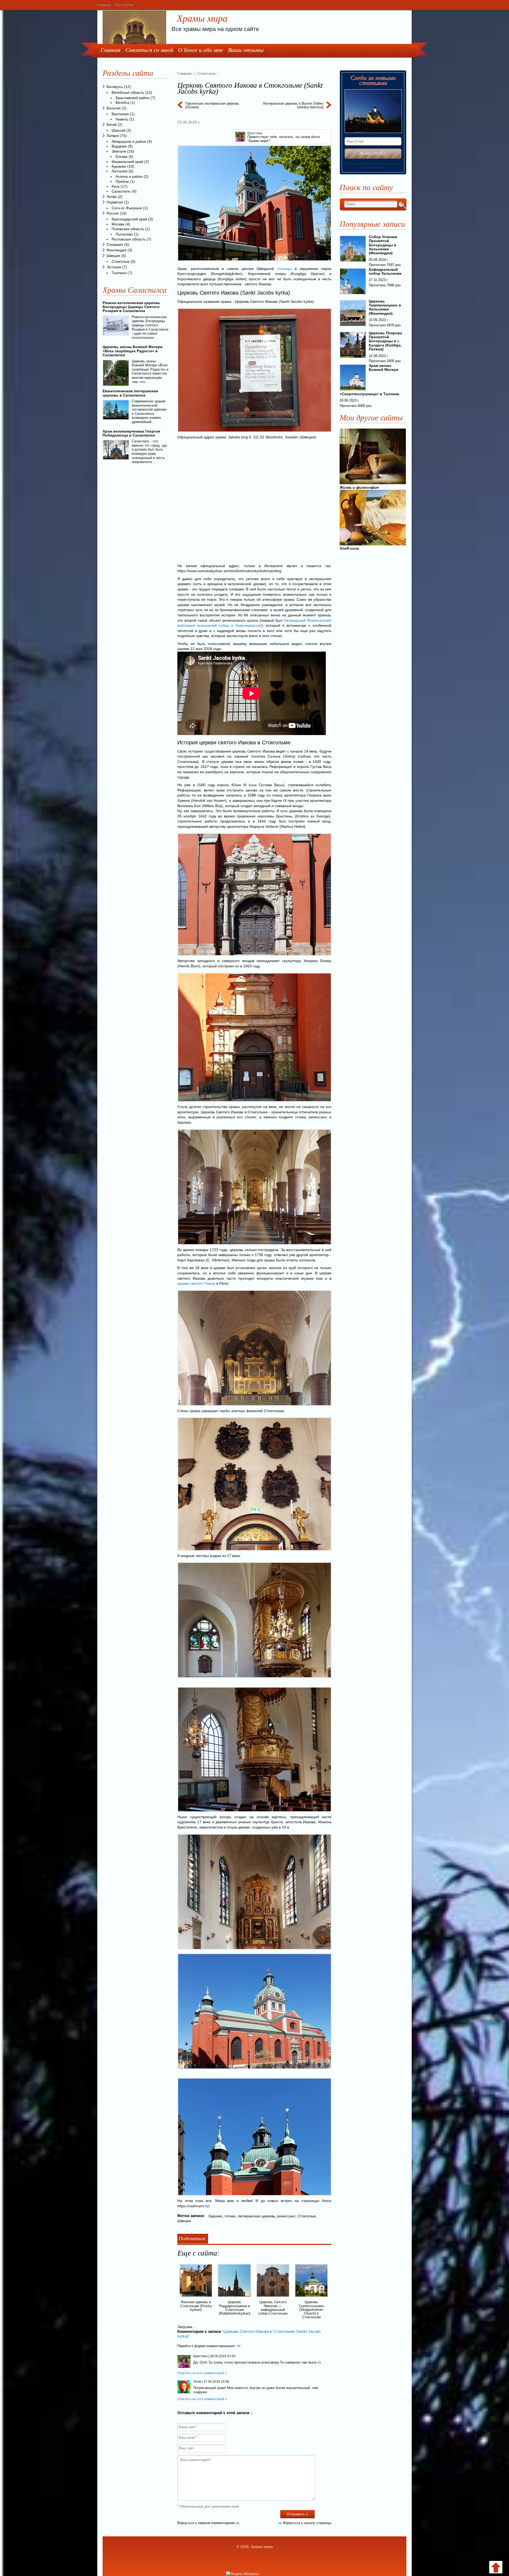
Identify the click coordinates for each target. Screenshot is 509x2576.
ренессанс (286, 2216)
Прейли (122, 181)
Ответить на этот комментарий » (202, 2373)
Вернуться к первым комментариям (206, 2523)
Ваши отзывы (246, 50)
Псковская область (128, 229)
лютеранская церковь (256, 2216)
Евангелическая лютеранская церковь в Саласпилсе (130, 393)
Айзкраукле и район (129, 141)
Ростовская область (129, 239)
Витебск (122, 103)
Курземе (119, 166)
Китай (112, 124)
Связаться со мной (149, 50)
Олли (197, 2382)
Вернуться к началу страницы (307, 2523)
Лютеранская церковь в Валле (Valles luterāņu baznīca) (293, 105)
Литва (112, 197)
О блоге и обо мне (201, 50)
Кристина (255, 133)
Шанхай (119, 130)
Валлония (120, 114)
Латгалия (120, 171)
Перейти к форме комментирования (206, 2346)
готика (230, 2216)
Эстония (114, 267)
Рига (116, 186)
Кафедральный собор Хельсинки (385, 271)
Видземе (119, 146)
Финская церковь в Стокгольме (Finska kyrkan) (196, 2306)
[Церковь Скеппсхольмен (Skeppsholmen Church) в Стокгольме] (311, 2298)
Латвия (113, 136)
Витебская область (128, 92)
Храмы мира (202, 19)
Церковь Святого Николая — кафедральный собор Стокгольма (273, 2308)
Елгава (122, 157)
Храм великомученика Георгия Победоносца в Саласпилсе (131, 433)
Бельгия (114, 108)
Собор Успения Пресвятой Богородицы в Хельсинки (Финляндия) (383, 245)
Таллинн (119, 273)
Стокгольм (307, 2216)
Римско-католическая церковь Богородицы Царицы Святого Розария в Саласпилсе (131, 307)
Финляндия (117, 250)
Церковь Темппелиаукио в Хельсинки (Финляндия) (385, 307)
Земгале (119, 151)
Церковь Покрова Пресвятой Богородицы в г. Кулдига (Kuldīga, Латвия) (385, 341)
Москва (118, 224)
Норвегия (115, 202)
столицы (284, 269)
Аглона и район (129, 176)
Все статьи (124, 5)
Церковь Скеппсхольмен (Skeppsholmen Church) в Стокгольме (311, 2310)
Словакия (115, 244)
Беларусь (115, 87)
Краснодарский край (129, 219)
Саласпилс (121, 191)
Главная (104, 5)
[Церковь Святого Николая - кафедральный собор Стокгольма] (273, 2298)
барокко (216, 2216)
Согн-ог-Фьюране (127, 208)
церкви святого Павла (196, 1283)
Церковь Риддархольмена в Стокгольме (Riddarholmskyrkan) (234, 2308)
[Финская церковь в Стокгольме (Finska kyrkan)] (196, 2298)
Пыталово (124, 234)
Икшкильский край (127, 162)
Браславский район (133, 98)
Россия (113, 213)
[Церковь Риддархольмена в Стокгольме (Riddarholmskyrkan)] (234, 2298)
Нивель (122, 119)
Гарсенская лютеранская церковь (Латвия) (212, 105)
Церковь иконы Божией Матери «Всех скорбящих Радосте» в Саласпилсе (133, 351)
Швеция (184, 2221)
